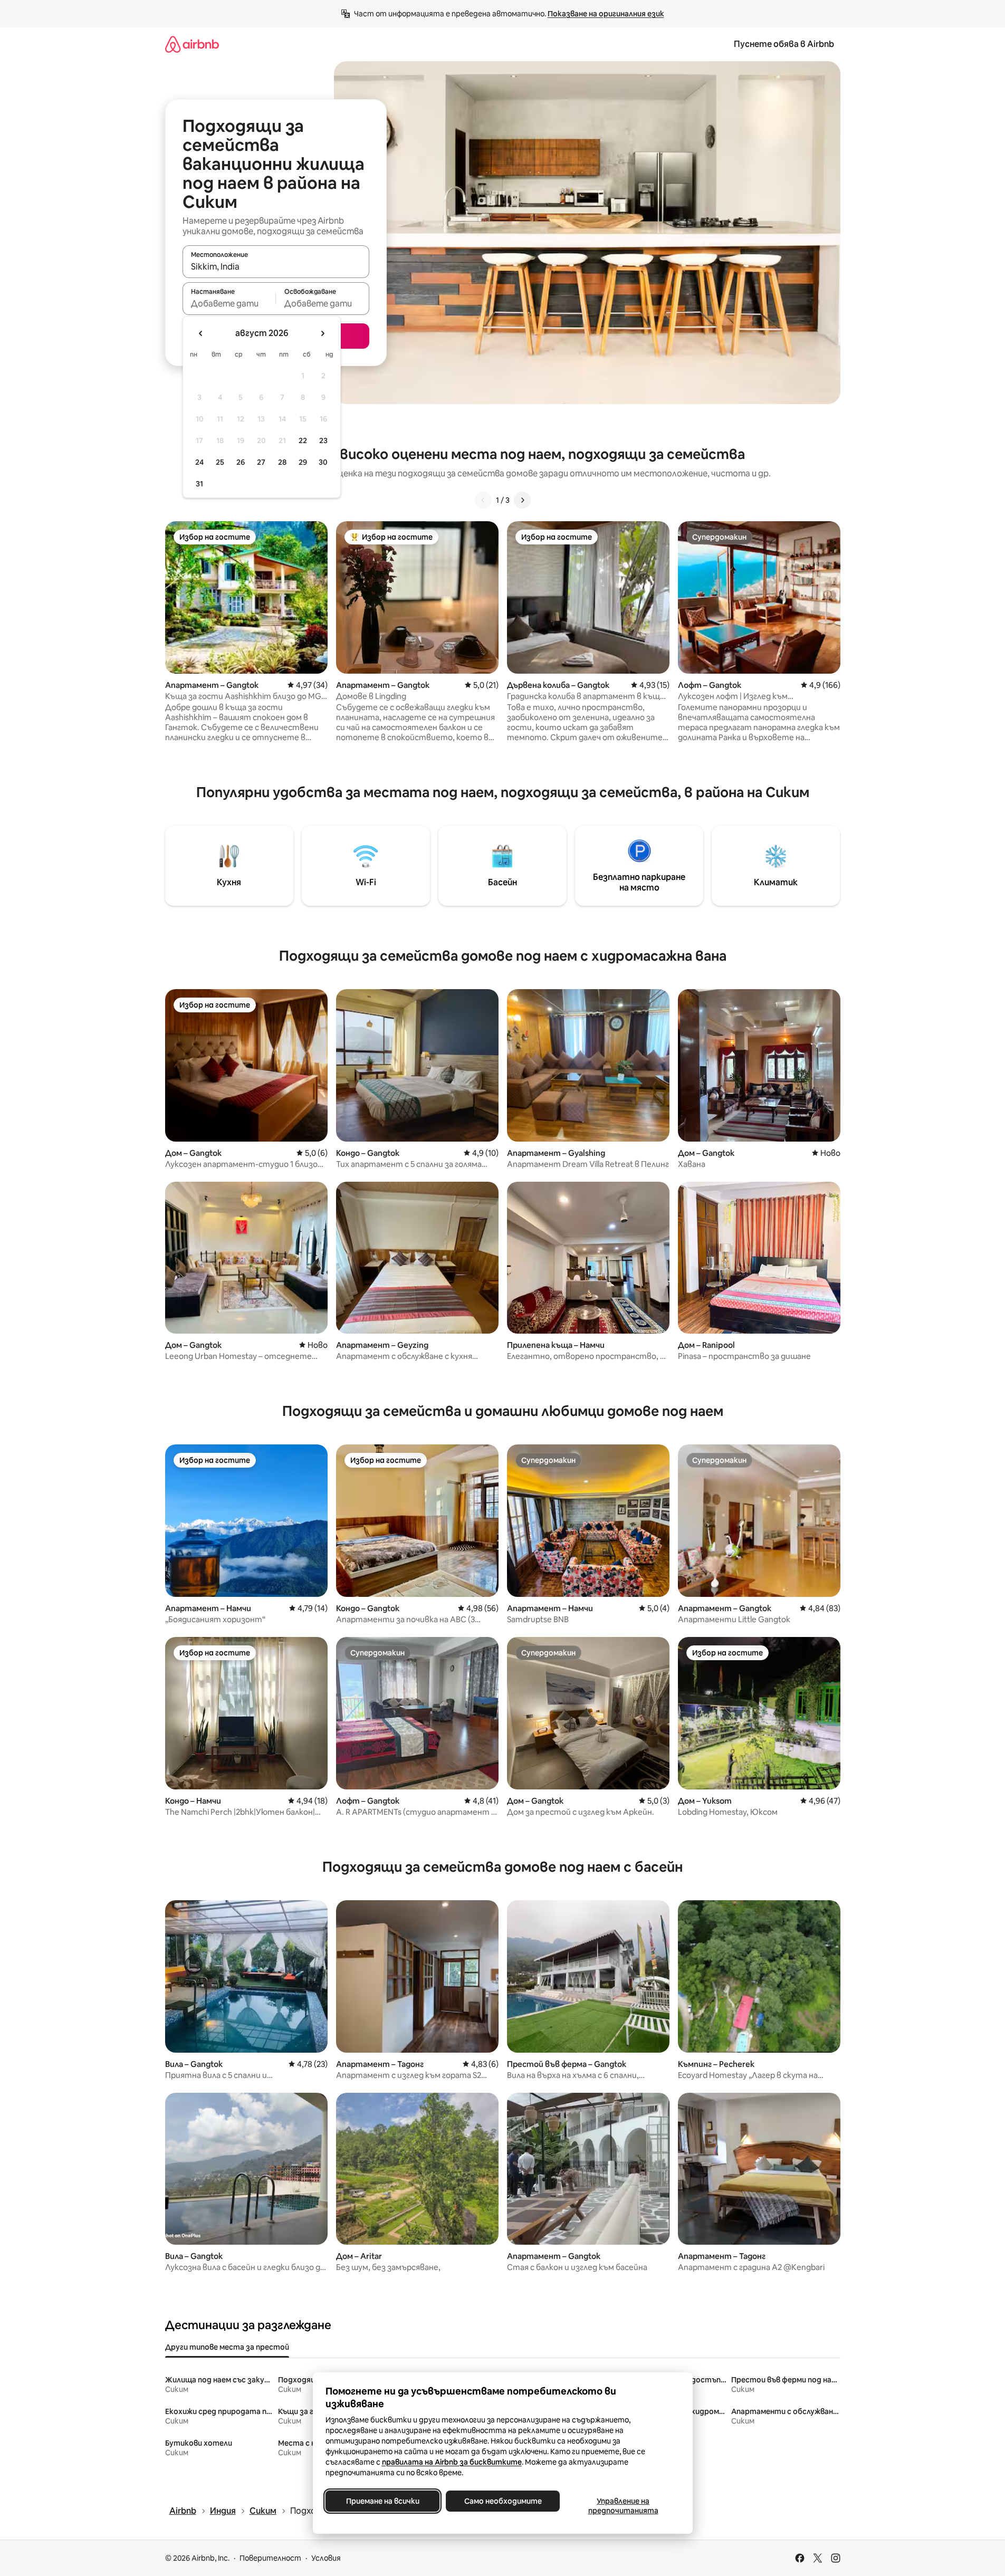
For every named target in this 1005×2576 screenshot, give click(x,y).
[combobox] (276, 266)
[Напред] (522, 500)
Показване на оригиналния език (606, 14)
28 (282, 462)
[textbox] (229, 303)
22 (303, 440)
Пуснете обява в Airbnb (784, 44)
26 (241, 462)
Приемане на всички (382, 2501)
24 (199, 462)
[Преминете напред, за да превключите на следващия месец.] (322, 333)
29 (303, 462)
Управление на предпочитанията (623, 2506)
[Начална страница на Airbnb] (192, 44)
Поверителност (270, 2558)
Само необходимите (502, 2501)
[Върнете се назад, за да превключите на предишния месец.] (201, 333)
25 (220, 462)
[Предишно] (483, 500)
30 (323, 462)
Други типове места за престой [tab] (227, 2347)
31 (199, 484)
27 (261, 462)
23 (323, 440)
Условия (326, 2558)
